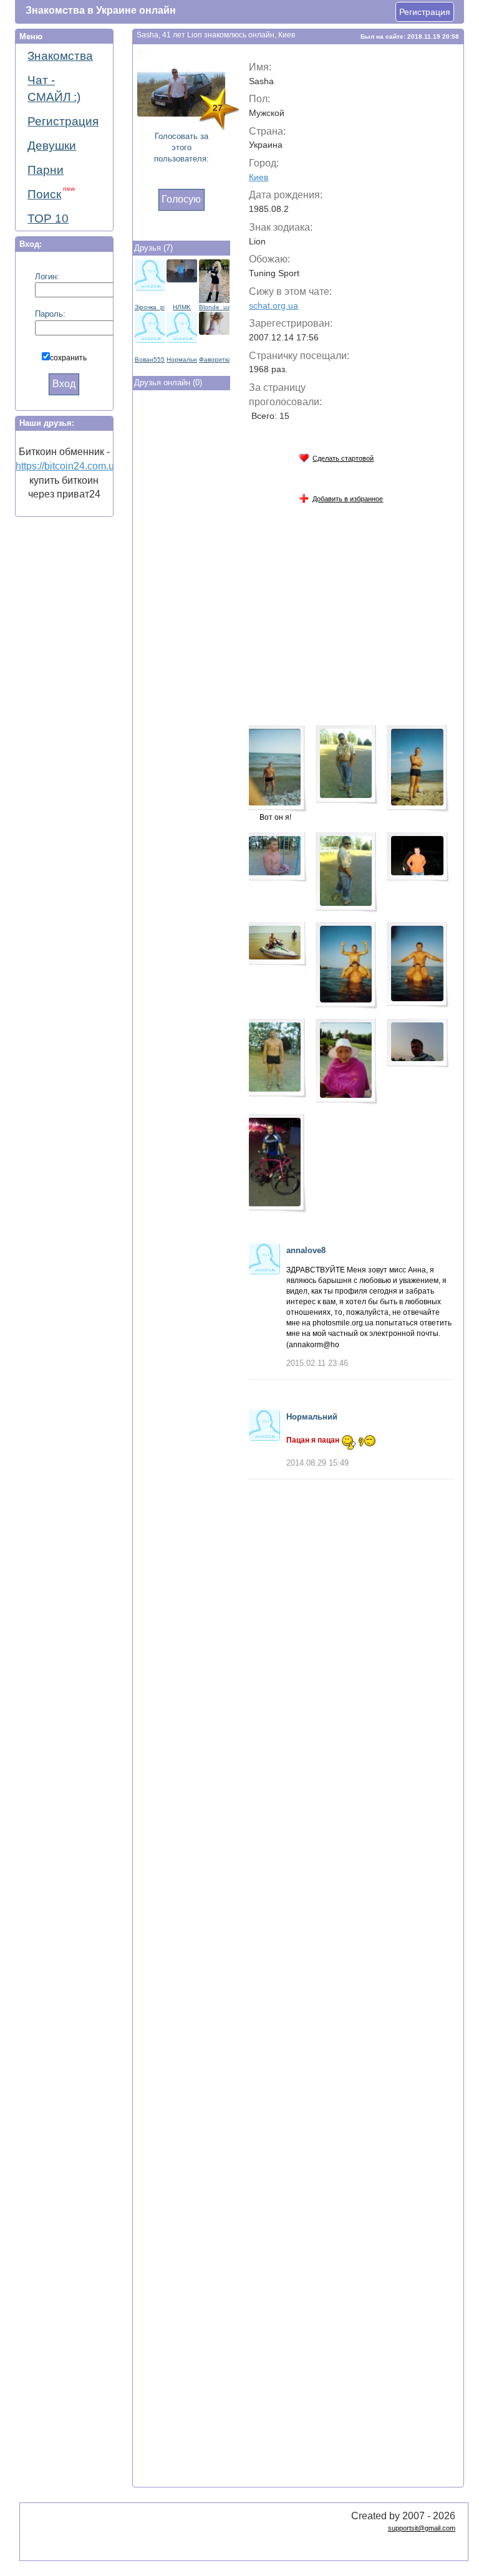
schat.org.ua (273, 305)
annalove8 (306, 1250)
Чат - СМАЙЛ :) (54, 89)
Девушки (52, 146)
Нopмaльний (182, 359)
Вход (64, 384)
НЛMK (182, 307)
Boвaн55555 (150, 359)
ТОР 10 (48, 219)
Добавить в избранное (348, 499)
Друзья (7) (153, 248)
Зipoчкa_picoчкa (150, 307)
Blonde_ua (214, 307)
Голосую (181, 199)
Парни (46, 170)
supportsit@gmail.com (422, 2528)
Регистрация (425, 12)
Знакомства (60, 56)
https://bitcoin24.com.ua (68, 466)
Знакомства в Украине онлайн (101, 10)
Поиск (51, 193)
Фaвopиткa (214, 359)
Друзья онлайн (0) (168, 382)
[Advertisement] (183, 600)
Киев (259, 177)
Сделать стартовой (343, 458)
